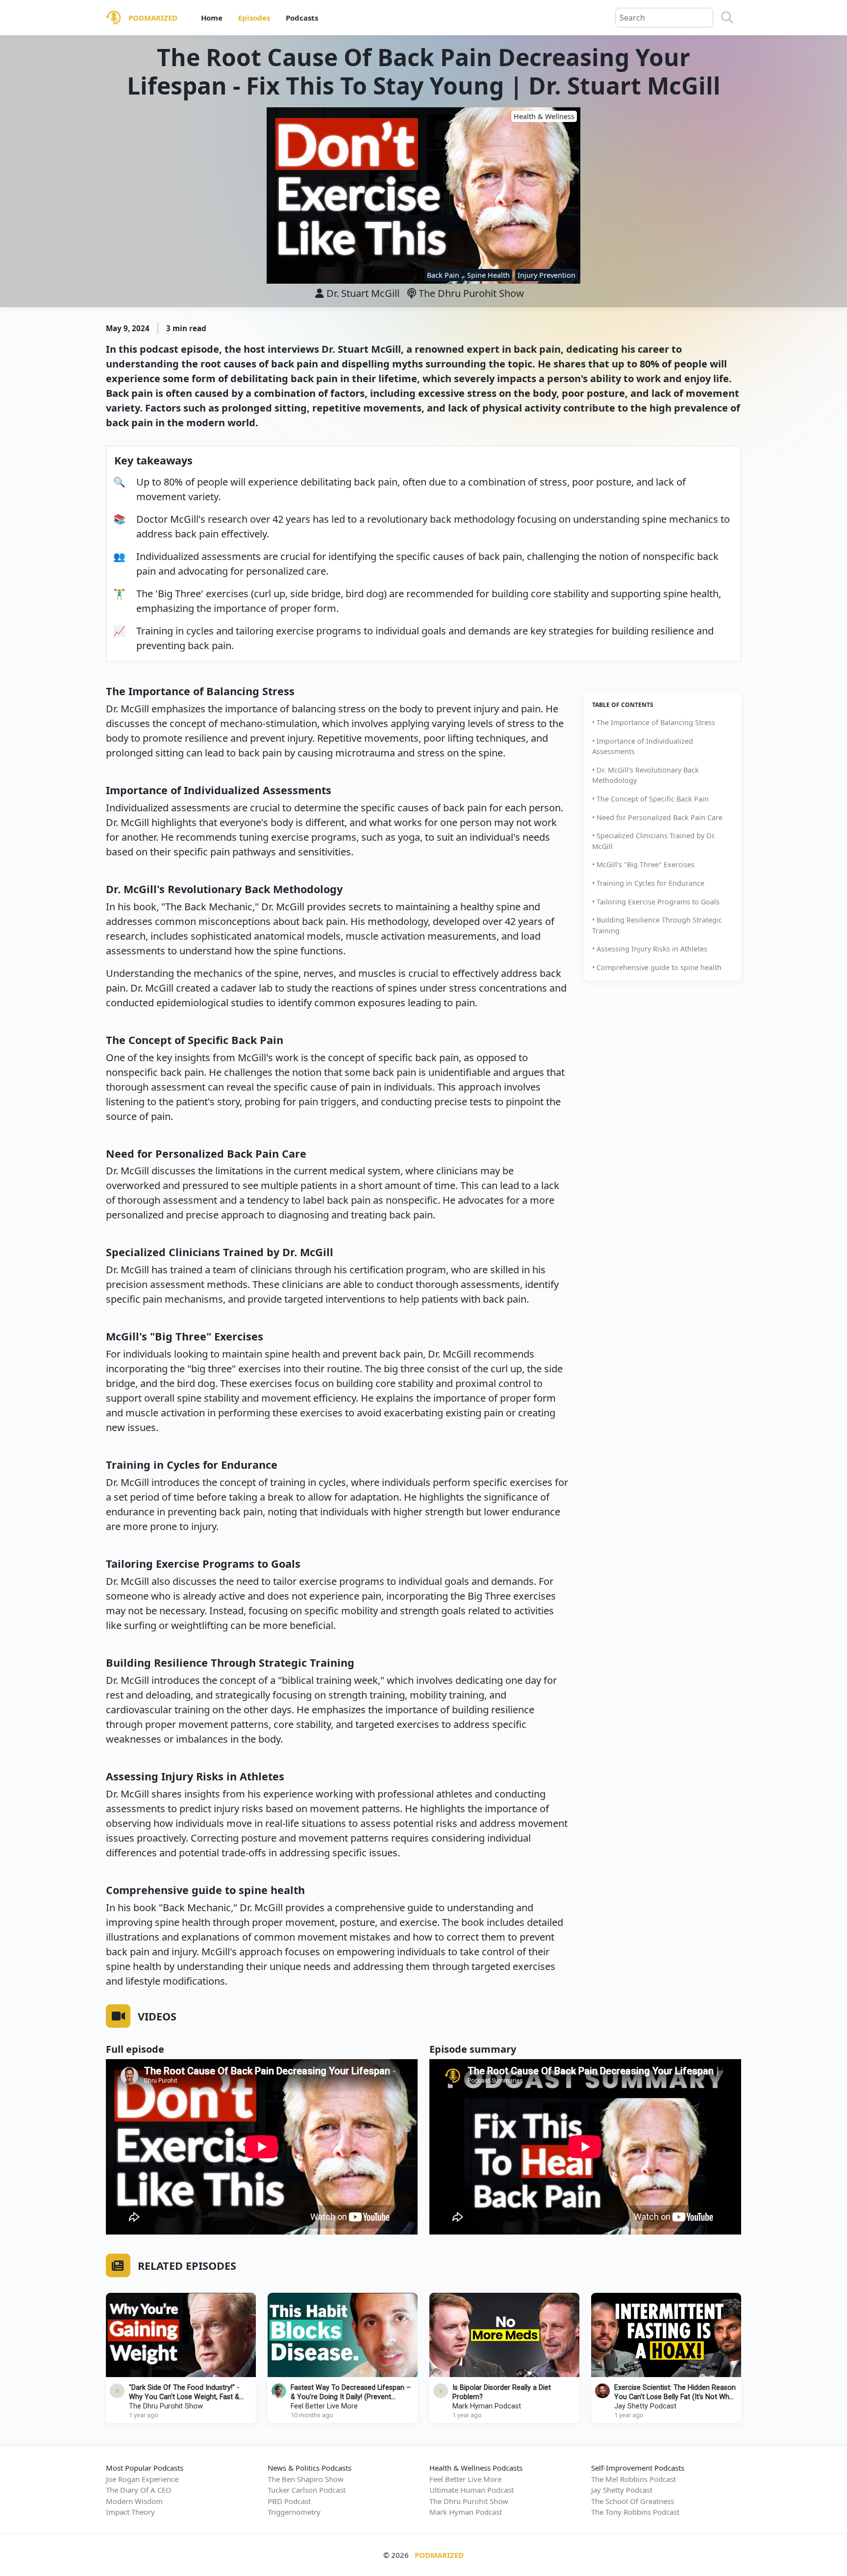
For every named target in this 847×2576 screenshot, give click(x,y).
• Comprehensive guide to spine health (657, 967)
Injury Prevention (547, 275)
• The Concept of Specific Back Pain (650, 799)
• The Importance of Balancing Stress (654, 722)
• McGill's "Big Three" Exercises (643, 864)
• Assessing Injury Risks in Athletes (650, 949)
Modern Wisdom (134, 2501)
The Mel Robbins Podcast (634, 2479)
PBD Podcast (289, 2501)
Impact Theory (130, 2512)
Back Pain (443, 275)
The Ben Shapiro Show (306, 2479)
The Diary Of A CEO (139, 2490)
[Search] (727, 18)
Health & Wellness (544, 116)
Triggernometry (294, 2512)
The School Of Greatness (633, 2501)
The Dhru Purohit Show (470, 293)
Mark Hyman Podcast (487, 2406)
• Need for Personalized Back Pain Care (657, 817)
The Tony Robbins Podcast (635, 2512)
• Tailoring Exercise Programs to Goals (656, 902)
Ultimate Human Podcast (472, 2490)
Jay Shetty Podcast (645, 2406)
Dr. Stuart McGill (363, 293)
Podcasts (302, 18)
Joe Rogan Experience (142, 2479)
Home (212, 18)
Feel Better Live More (324, 2406)
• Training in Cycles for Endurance (648, 883)
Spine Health (488, 275)
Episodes (254, 18)
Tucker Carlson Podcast (307, 2490)
